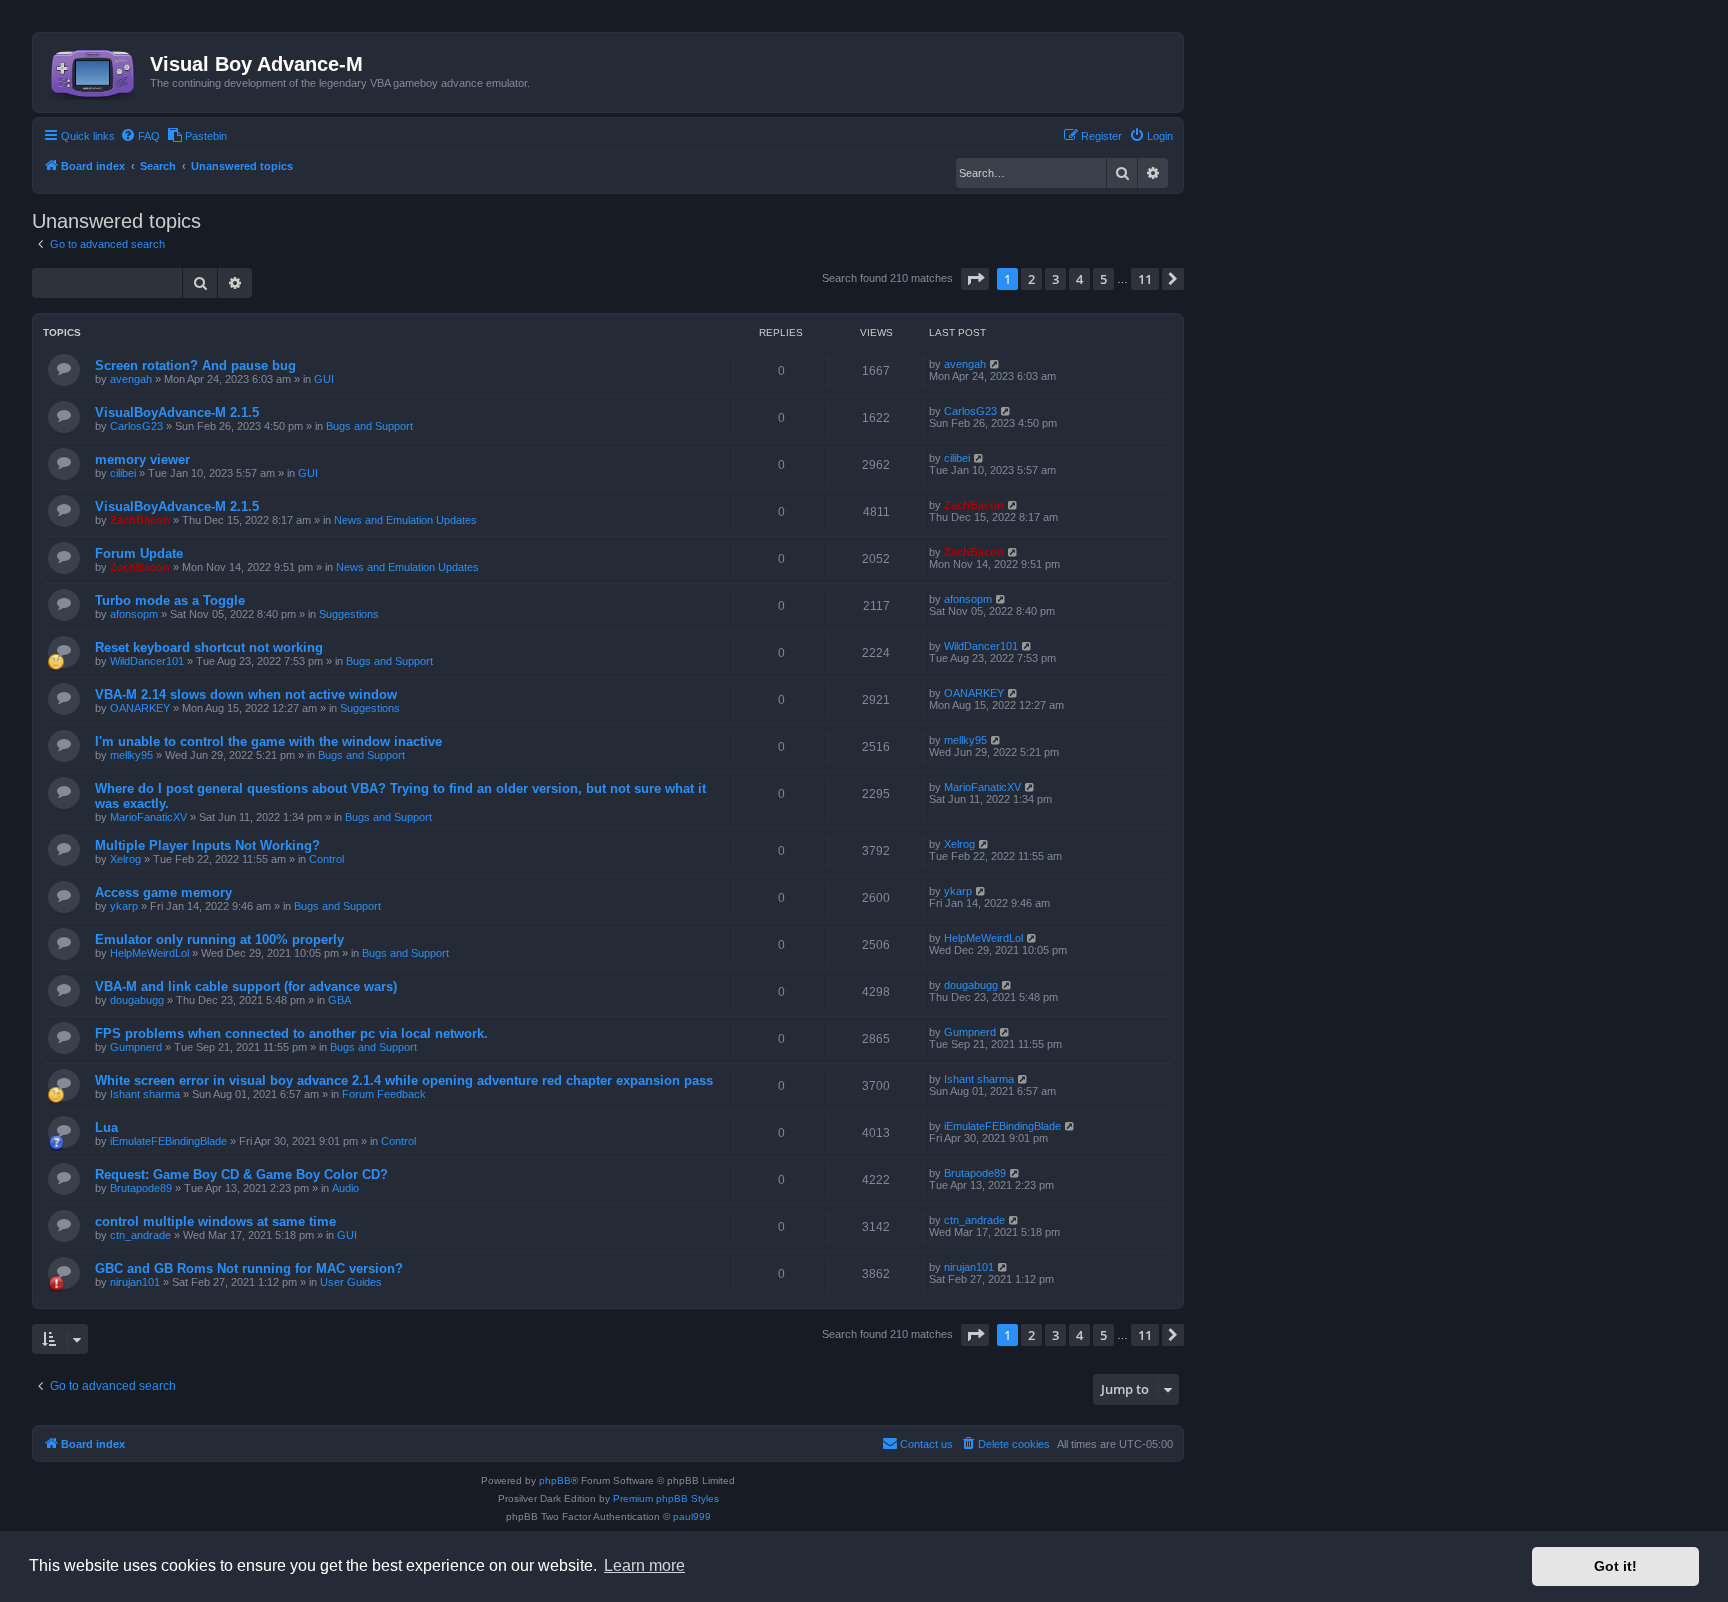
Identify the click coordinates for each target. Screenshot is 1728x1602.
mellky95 (131, 755)
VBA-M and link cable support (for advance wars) (246, 986)
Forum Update (139, 553)
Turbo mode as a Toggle (170, 600)
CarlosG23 (136, 426)
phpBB (555, 1480)
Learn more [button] (644, 1565)
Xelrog (125, 859)
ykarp (124, 906)
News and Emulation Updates (405, 520)
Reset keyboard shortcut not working (209, 647)
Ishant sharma (145, 1094)
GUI (324, 379)
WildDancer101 (147, 661)
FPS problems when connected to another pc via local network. (291, 1033)
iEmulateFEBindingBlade (168, 1141)
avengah (131, 379)
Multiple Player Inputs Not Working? (207, 845)
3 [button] (1055, 279)
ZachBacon (140, 520)
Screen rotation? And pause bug (195, 365)
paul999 (692, 1516)
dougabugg (137, 1000)
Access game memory (163, 892)
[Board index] (94, 70)
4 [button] (1079, 279)
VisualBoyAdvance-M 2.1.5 (177, 412)
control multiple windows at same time (215, 1221)
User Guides (351, 1282)
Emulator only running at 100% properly (219, 939)
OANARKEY (140, 708)
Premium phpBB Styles (666, 1498)
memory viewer (142, 459)
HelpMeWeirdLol (149, 953)
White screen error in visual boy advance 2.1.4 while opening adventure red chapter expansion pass (404, 1080)
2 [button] (1031, 279)
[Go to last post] (995, 364)
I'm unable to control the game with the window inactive (268, 741)
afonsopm (134, 614)
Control (326, 859)
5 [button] (1103, 279)
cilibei (123, 473)
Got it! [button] (1615, 1566)
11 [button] (1145, 279)
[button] (975, 279)
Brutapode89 (141, 1188)
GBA (339, 1000)
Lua (106, 1127)
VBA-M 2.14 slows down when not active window (246, 694)
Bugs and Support (369, 426)
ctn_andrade (140, 1235)
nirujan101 (135, 1282)
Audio (345, 1188)
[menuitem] (140, 136)
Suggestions (349, 614)
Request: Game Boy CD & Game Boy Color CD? (241, 1174)
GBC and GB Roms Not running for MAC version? (249, 1268)
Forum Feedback (384, 1094)
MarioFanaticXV (148, 817)
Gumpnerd (136, 1047)
